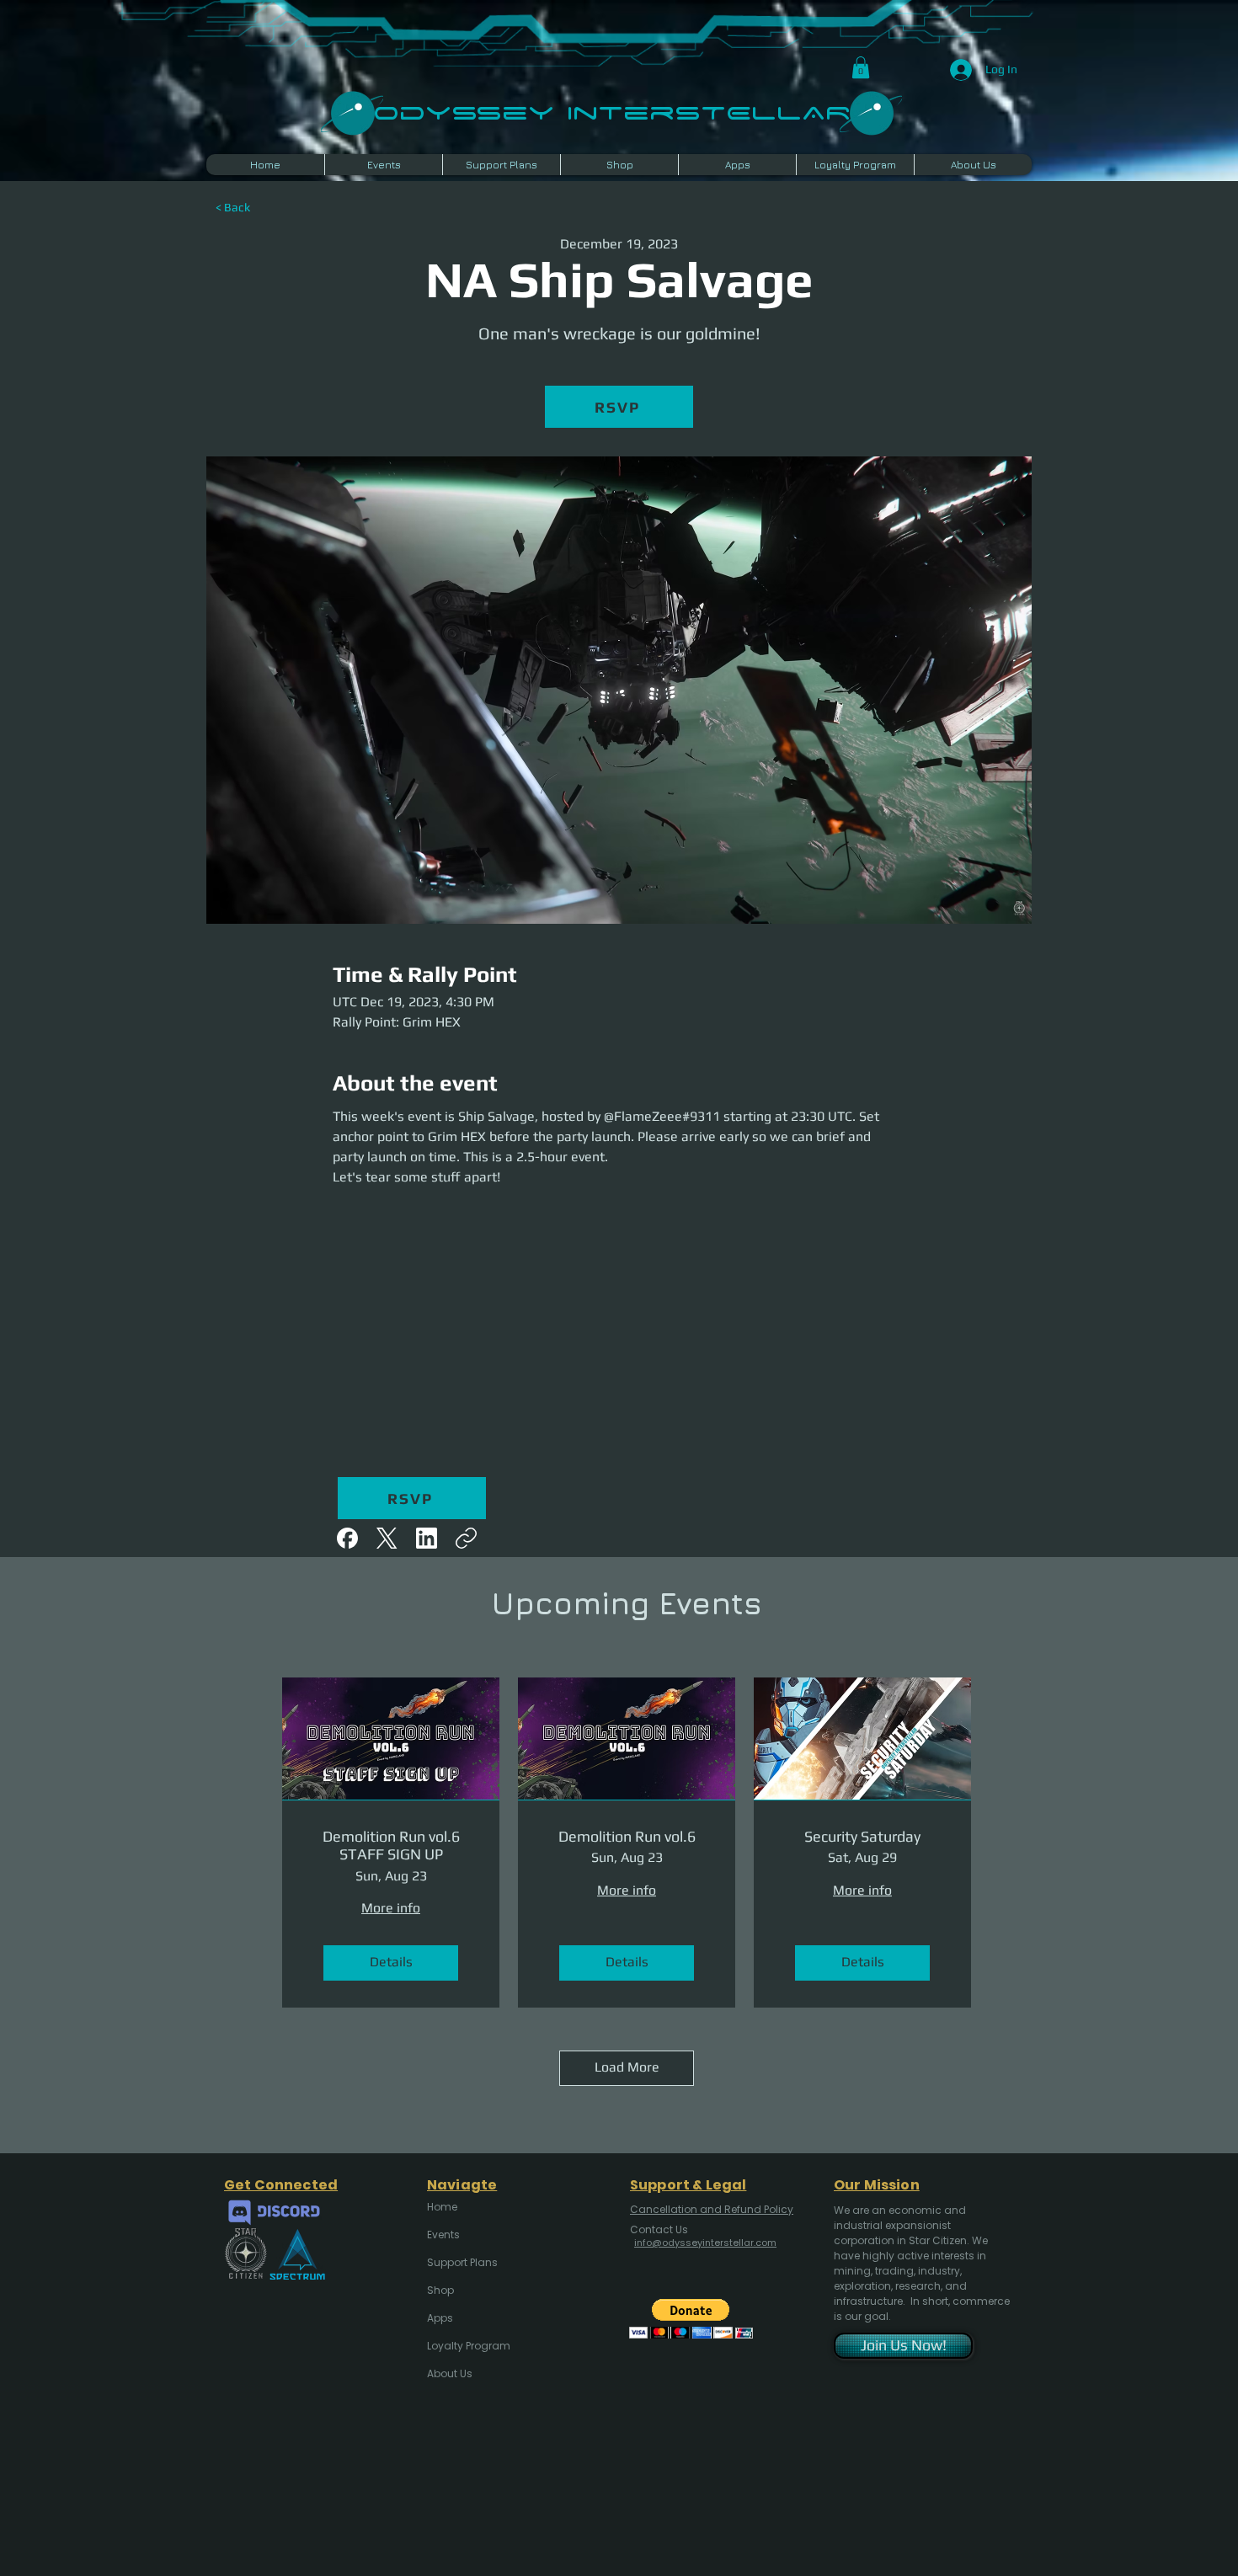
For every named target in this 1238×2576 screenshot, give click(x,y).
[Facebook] (347, 1538)
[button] (861, 67)
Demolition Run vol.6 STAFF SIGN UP (391, 1845)
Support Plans (462, 2262)
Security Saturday (862, 1836)
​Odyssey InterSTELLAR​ (612, 111)
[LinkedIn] (427, 1538)
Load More (627, 2067)
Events (443, 2235)
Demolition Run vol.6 (627, 1836)
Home (442, 2207)
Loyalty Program (467, 2346)
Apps (440, 2318)
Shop (440, 2290)
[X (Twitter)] (387, 1538)
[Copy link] (466, 1538)
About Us (450, 2373)
